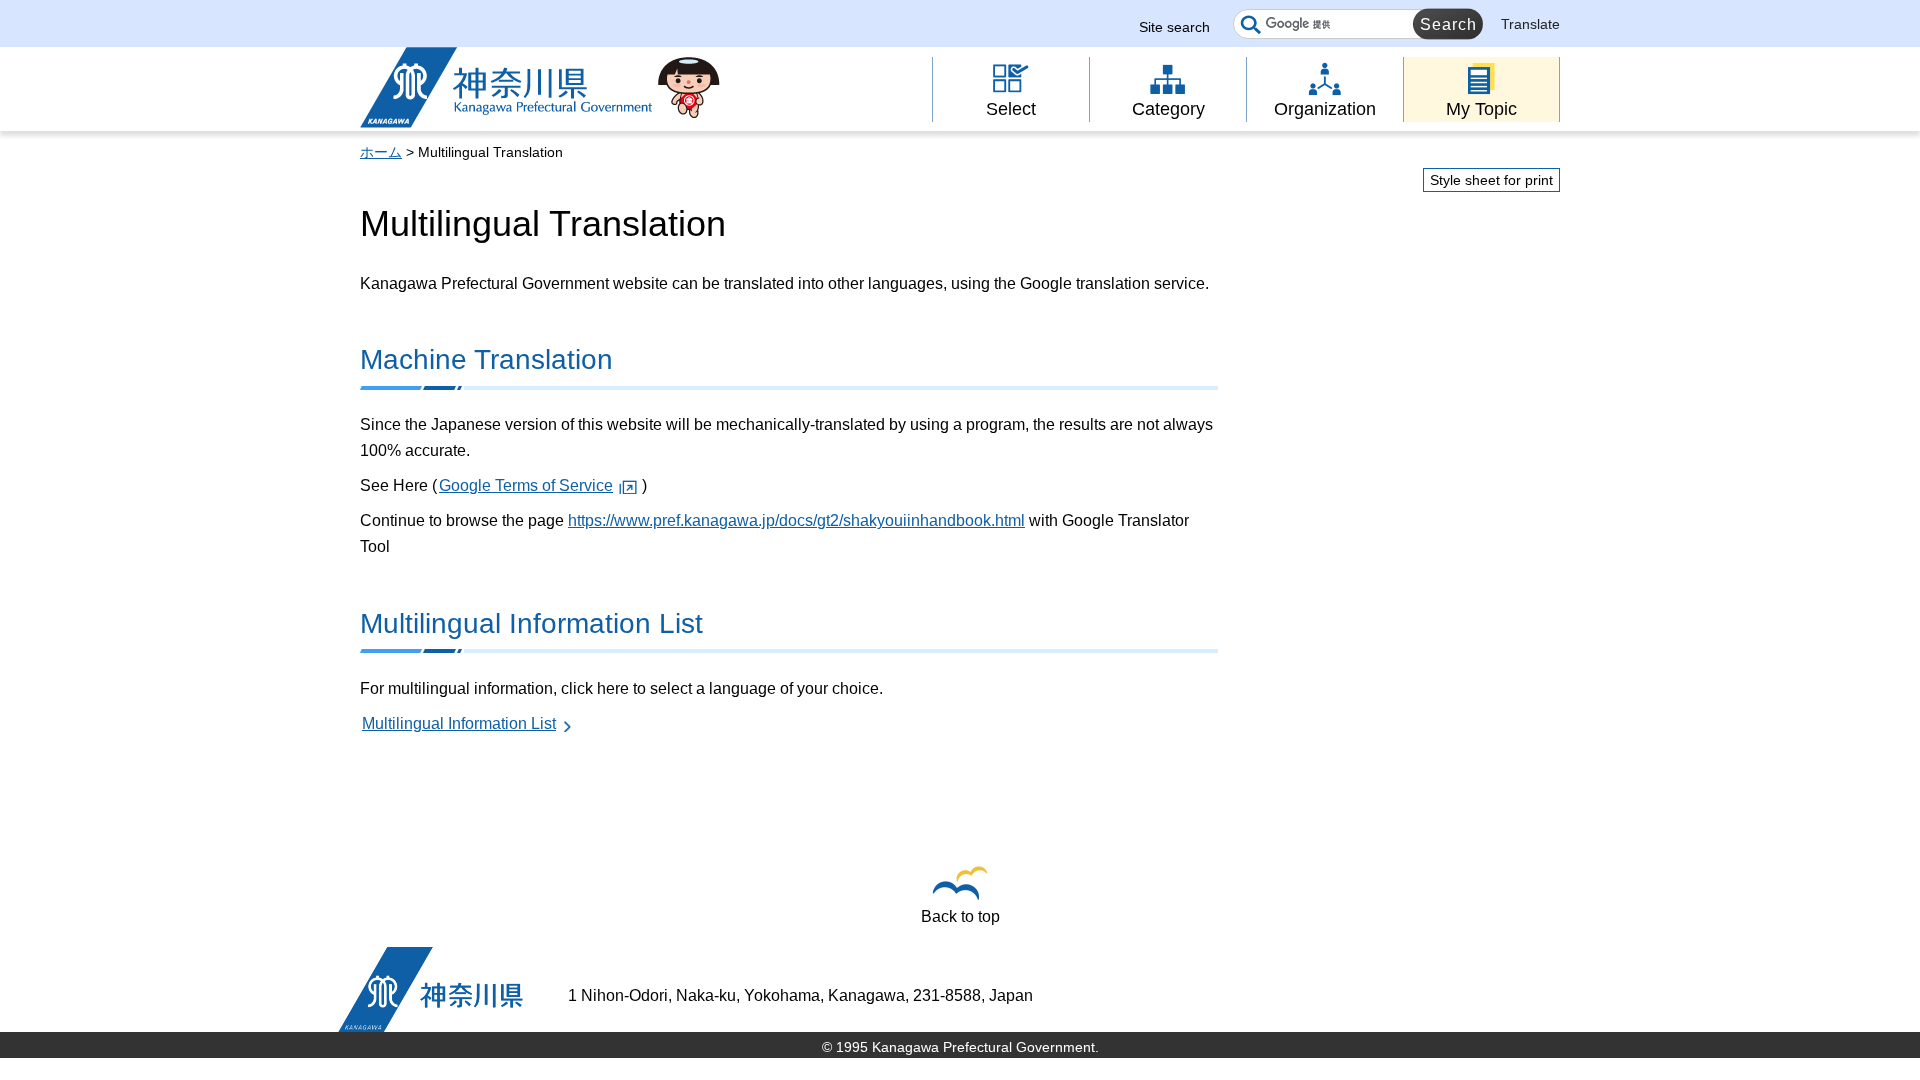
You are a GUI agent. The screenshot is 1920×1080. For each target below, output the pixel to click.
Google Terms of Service (526, 485)
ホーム (381, 152)
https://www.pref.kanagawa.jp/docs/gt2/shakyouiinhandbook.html (796, 520)
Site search (1174, 27)
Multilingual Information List (459, 723)
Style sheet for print (1491, 180)
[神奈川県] (430, 989)
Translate (1530, 24)
